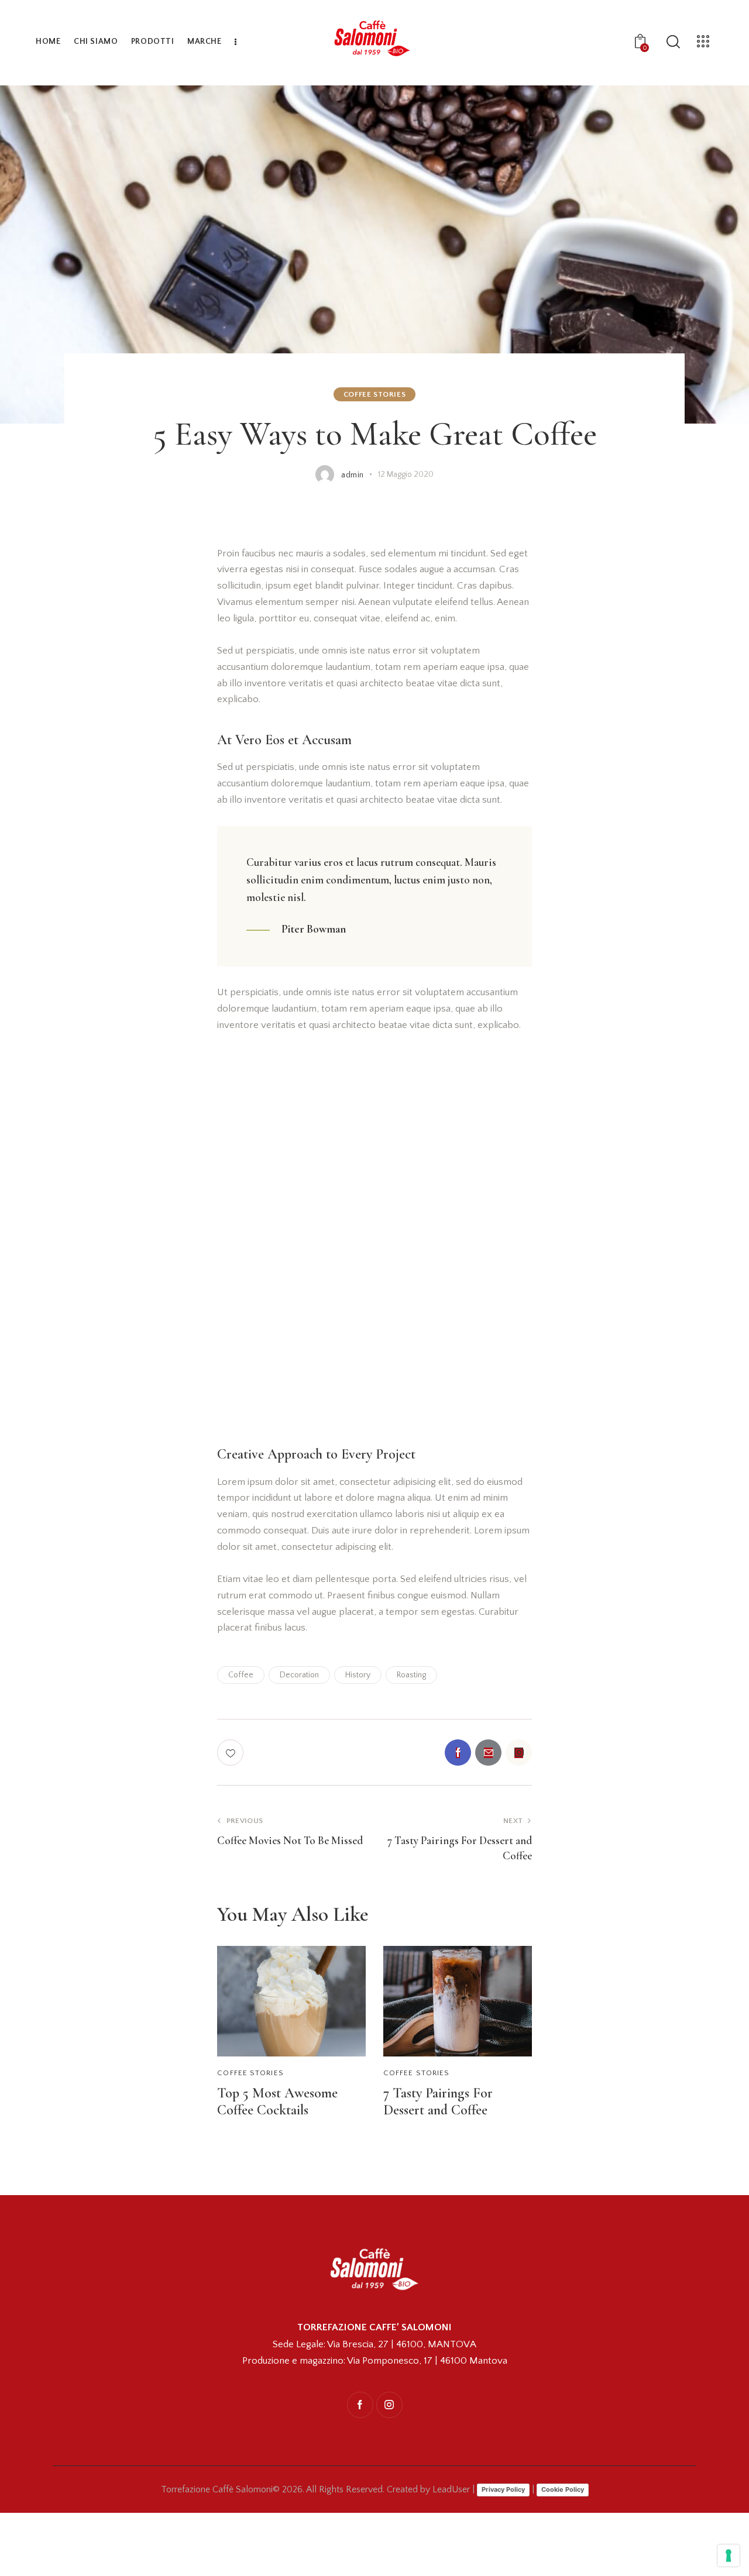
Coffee (241, 1675)
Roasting (411, 1675)
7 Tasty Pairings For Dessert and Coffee (438, 2102)
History (358, 1675)
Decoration (299, 1675)
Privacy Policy (503, 2489)
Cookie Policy (563, 2489)
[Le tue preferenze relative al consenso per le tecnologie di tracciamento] (729, 2556)
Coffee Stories (374, 394)
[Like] (231, 1753)
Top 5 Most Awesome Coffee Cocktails (277, 2102)
